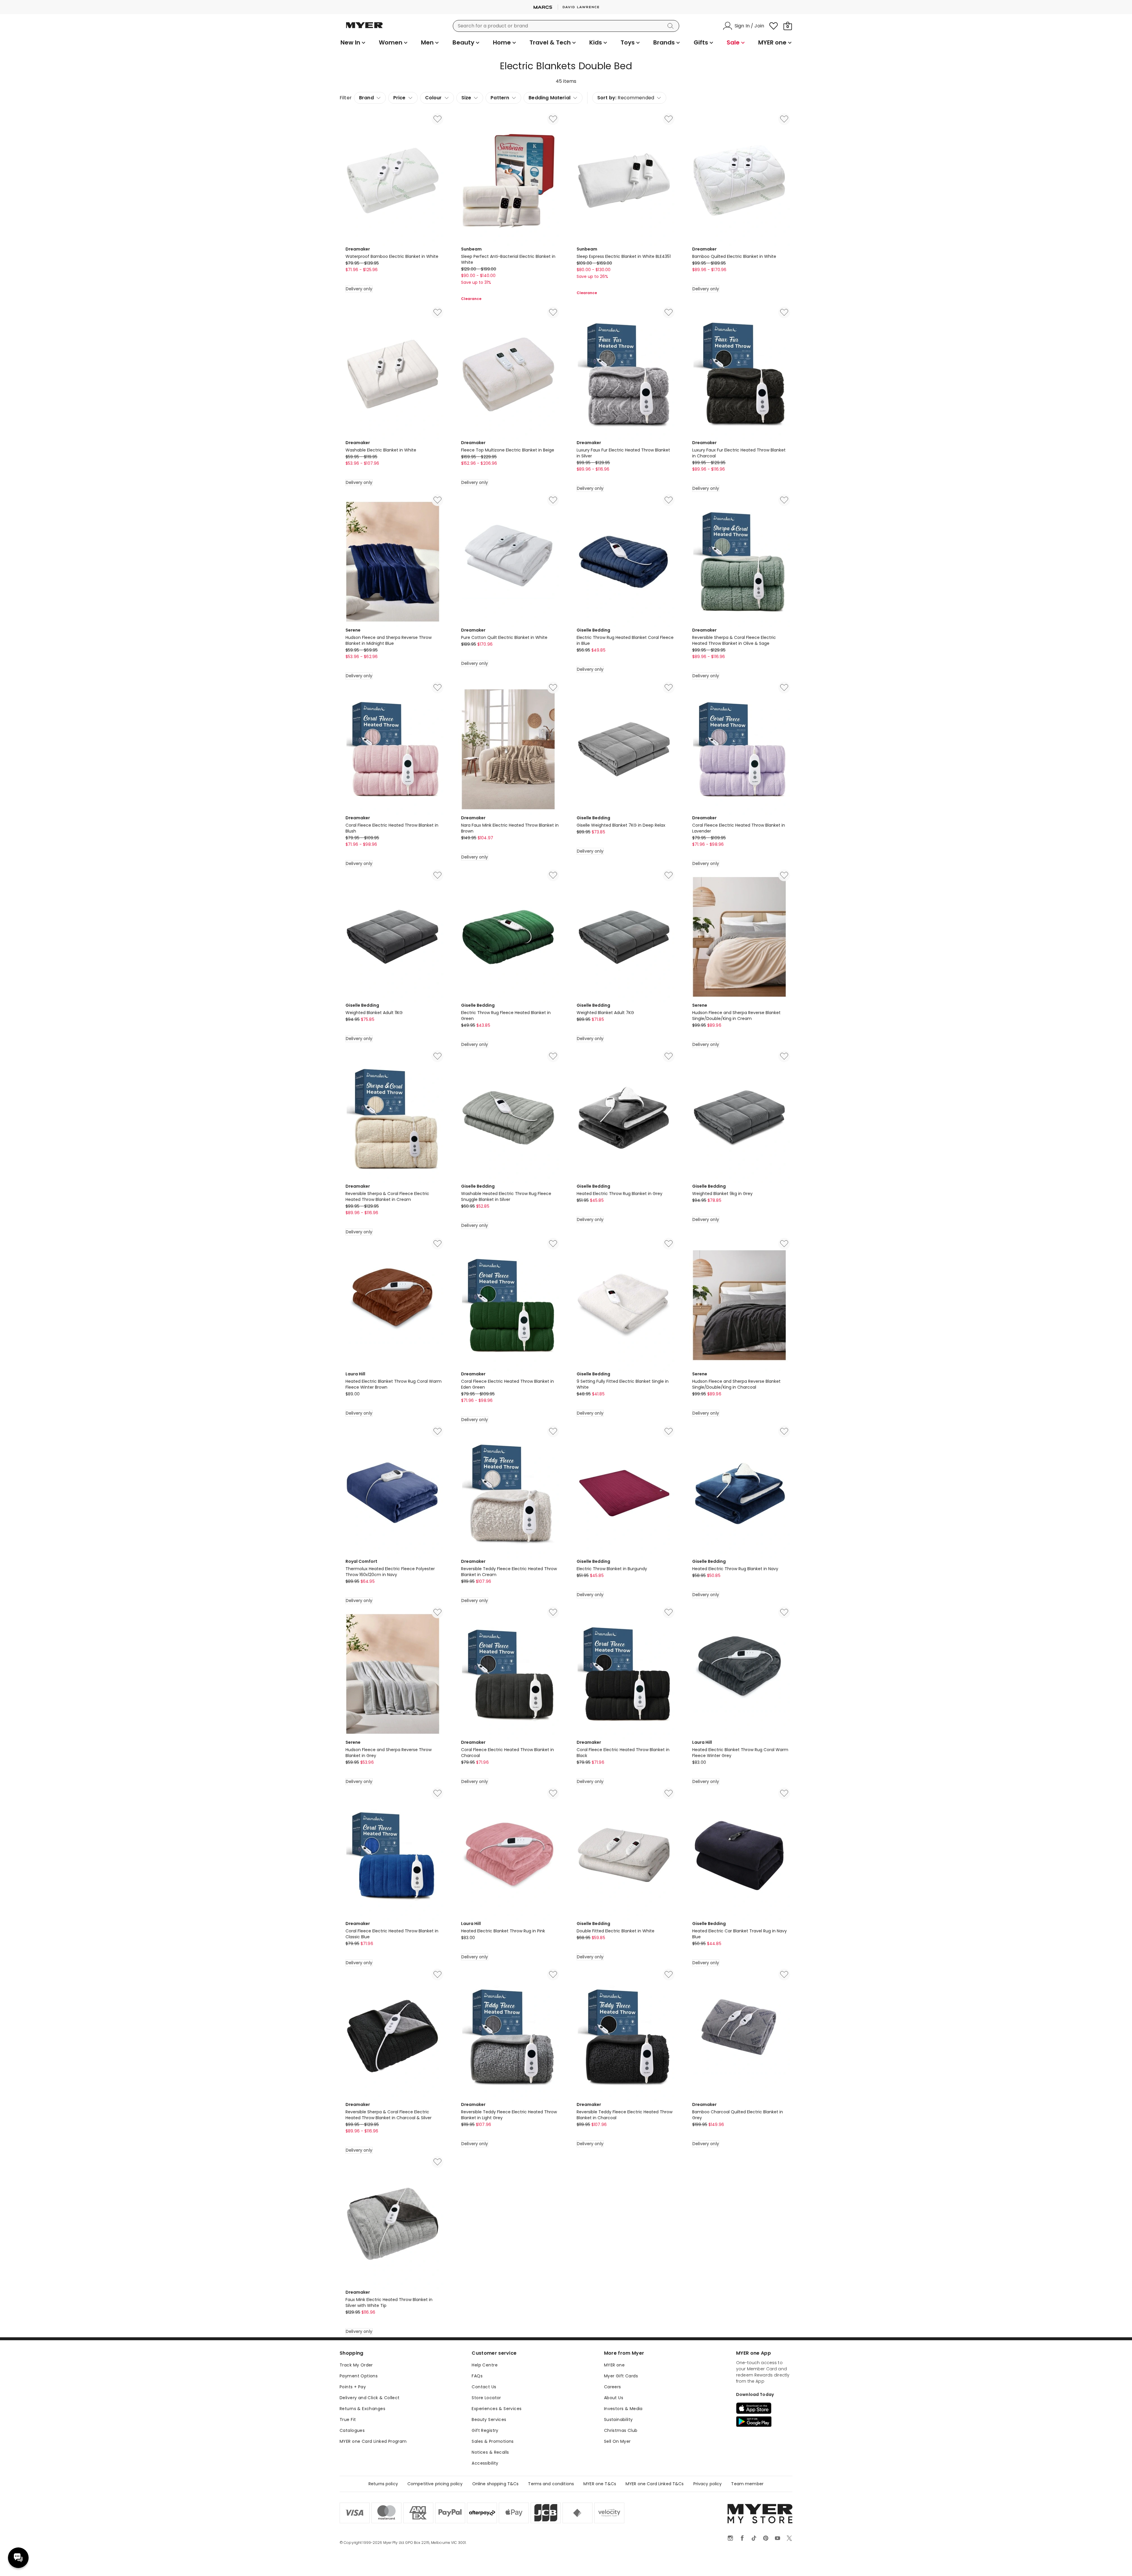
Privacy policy (708, 2484)
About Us (614, 2398)
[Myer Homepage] (364, 29)
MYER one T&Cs (600, 2484)
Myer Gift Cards (621, 2376)
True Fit (348, 2420)
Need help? (18, 2558)
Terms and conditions (551, 2484)
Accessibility (485, 2463)
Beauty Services (489, 2420)
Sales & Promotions (493, 2441)
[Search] (672, 26)
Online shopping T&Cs (496, 2484)
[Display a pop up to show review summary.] (498, 291)
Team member (747, 2484)
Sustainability (618, 2420)
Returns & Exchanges (362, 2409)
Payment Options (359, 2376)
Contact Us (484, 2387)
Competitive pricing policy (435, 2484)
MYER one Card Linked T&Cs (655, 2484)
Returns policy (383, 2484)
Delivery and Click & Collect (370, 2398)
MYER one (614, 2365)
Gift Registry (485, 2430)
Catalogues (352, 2430)
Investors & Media (623, 2409)
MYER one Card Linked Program (373, 2441)
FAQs (477, 2376)
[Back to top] (1115, 2562)
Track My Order (356, 2365)
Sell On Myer (617, 2441)
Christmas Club (621, 2430)
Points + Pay (353, 2387)
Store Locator (486, 2398)
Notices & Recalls (490, 2452)
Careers (613, 2387)
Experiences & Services (497, 2409)
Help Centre (485, 2365)
